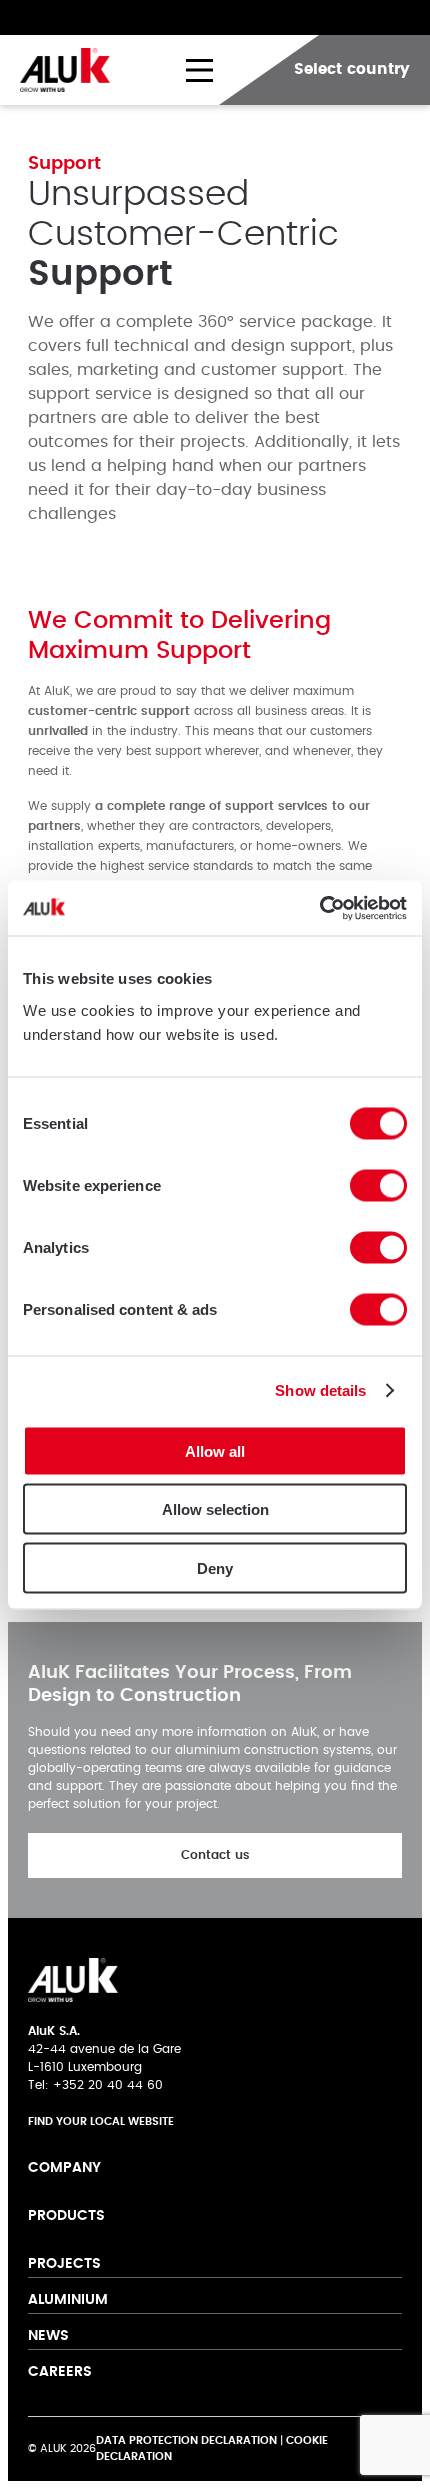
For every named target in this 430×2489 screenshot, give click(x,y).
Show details (320, 1390)
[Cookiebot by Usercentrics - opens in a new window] (319, 908)
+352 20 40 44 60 (108, 2085)
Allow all (215, 1450)
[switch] (378, 1185)
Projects (64, 2264)
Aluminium (68, 2300)
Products (66, 2216)
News (50, 2336)
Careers (60, 2372)
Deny (215, 1567)
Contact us (215, 1855)
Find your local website (101, 2121)
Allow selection (215, 1509)
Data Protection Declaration (186, 2440)
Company (64, 2168)
